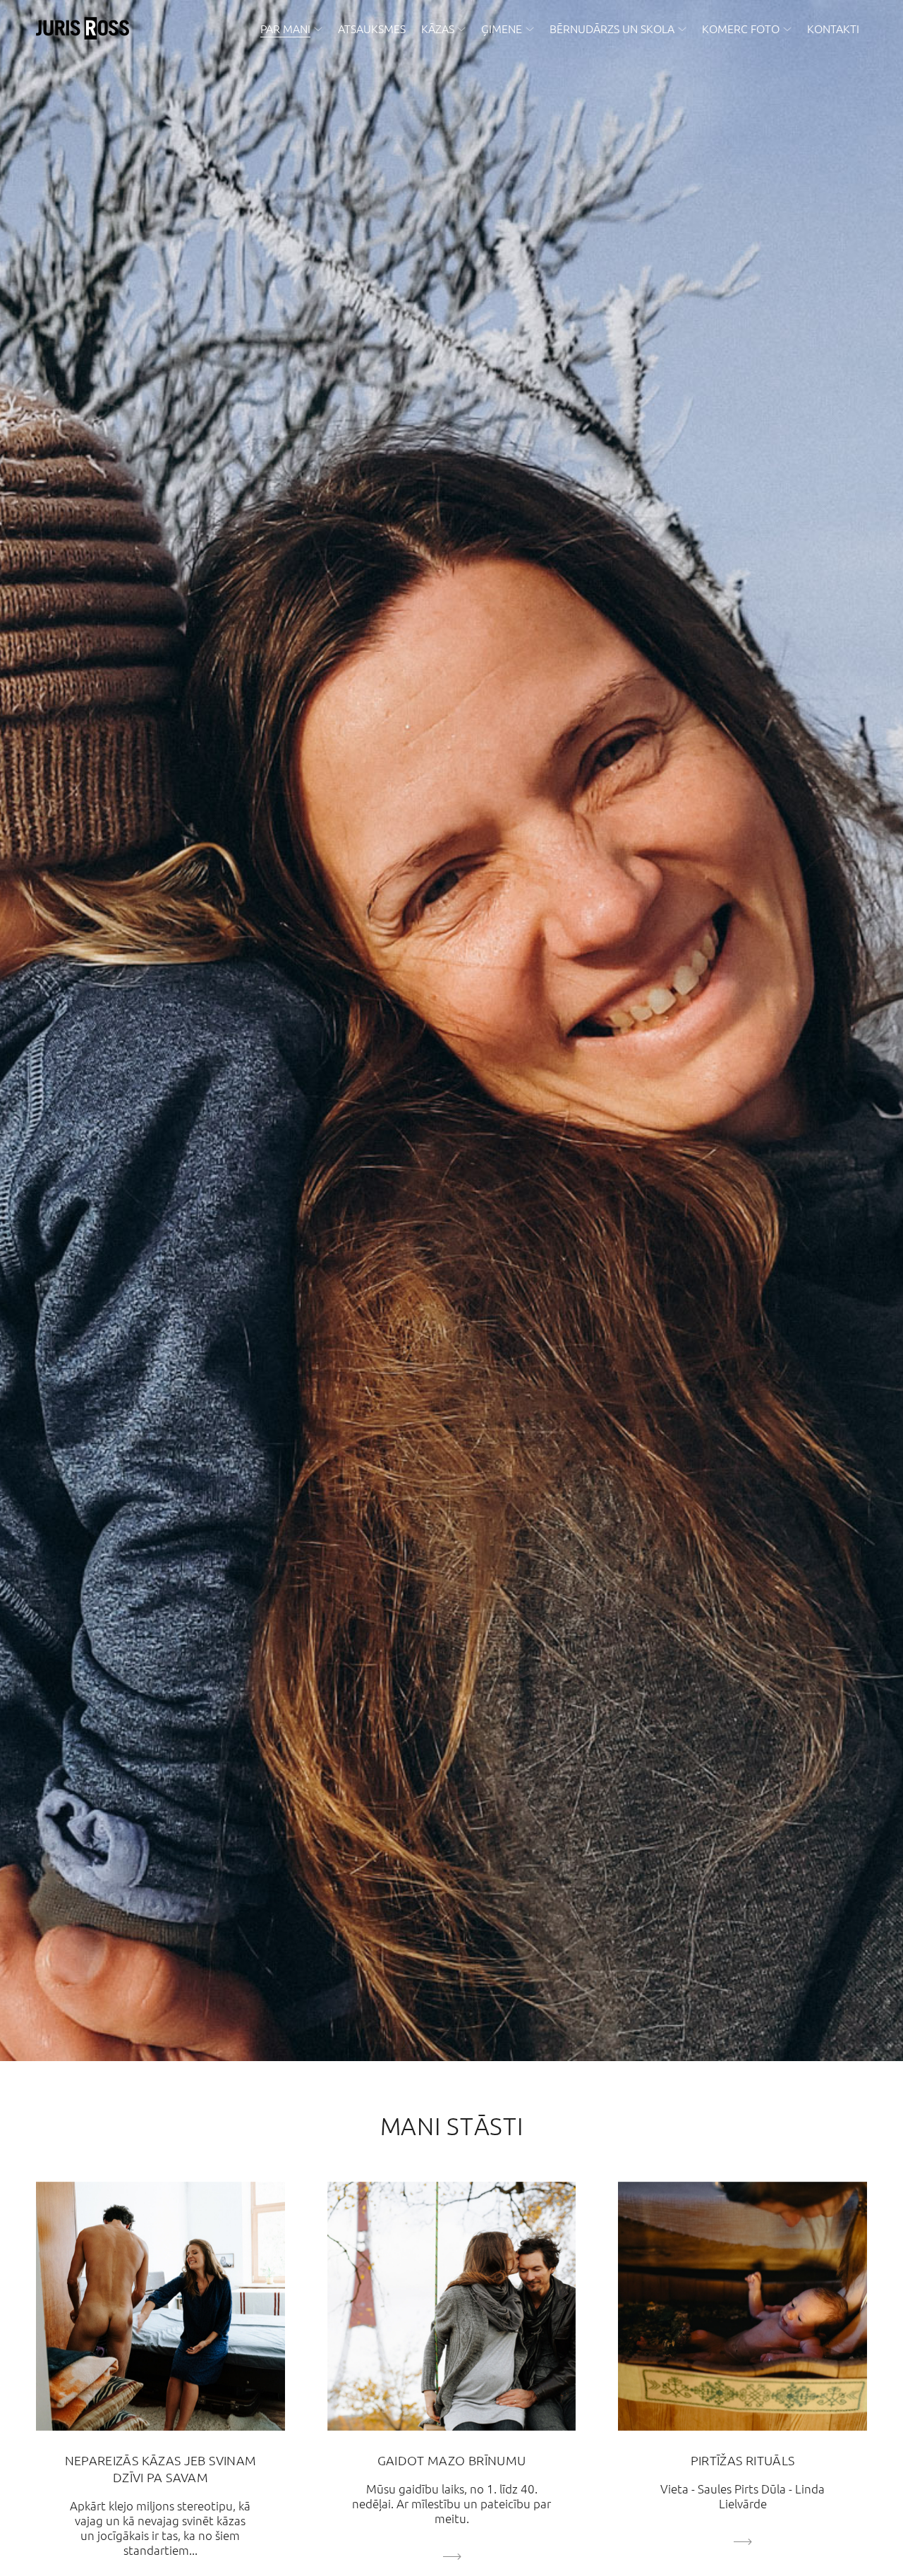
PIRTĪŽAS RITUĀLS (743, 2460)
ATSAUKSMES (372, 28)
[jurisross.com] (83, 28)
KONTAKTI (833, 28)
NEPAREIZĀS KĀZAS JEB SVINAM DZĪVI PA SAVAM (161, 2468)
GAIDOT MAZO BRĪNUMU (452, 2460)
